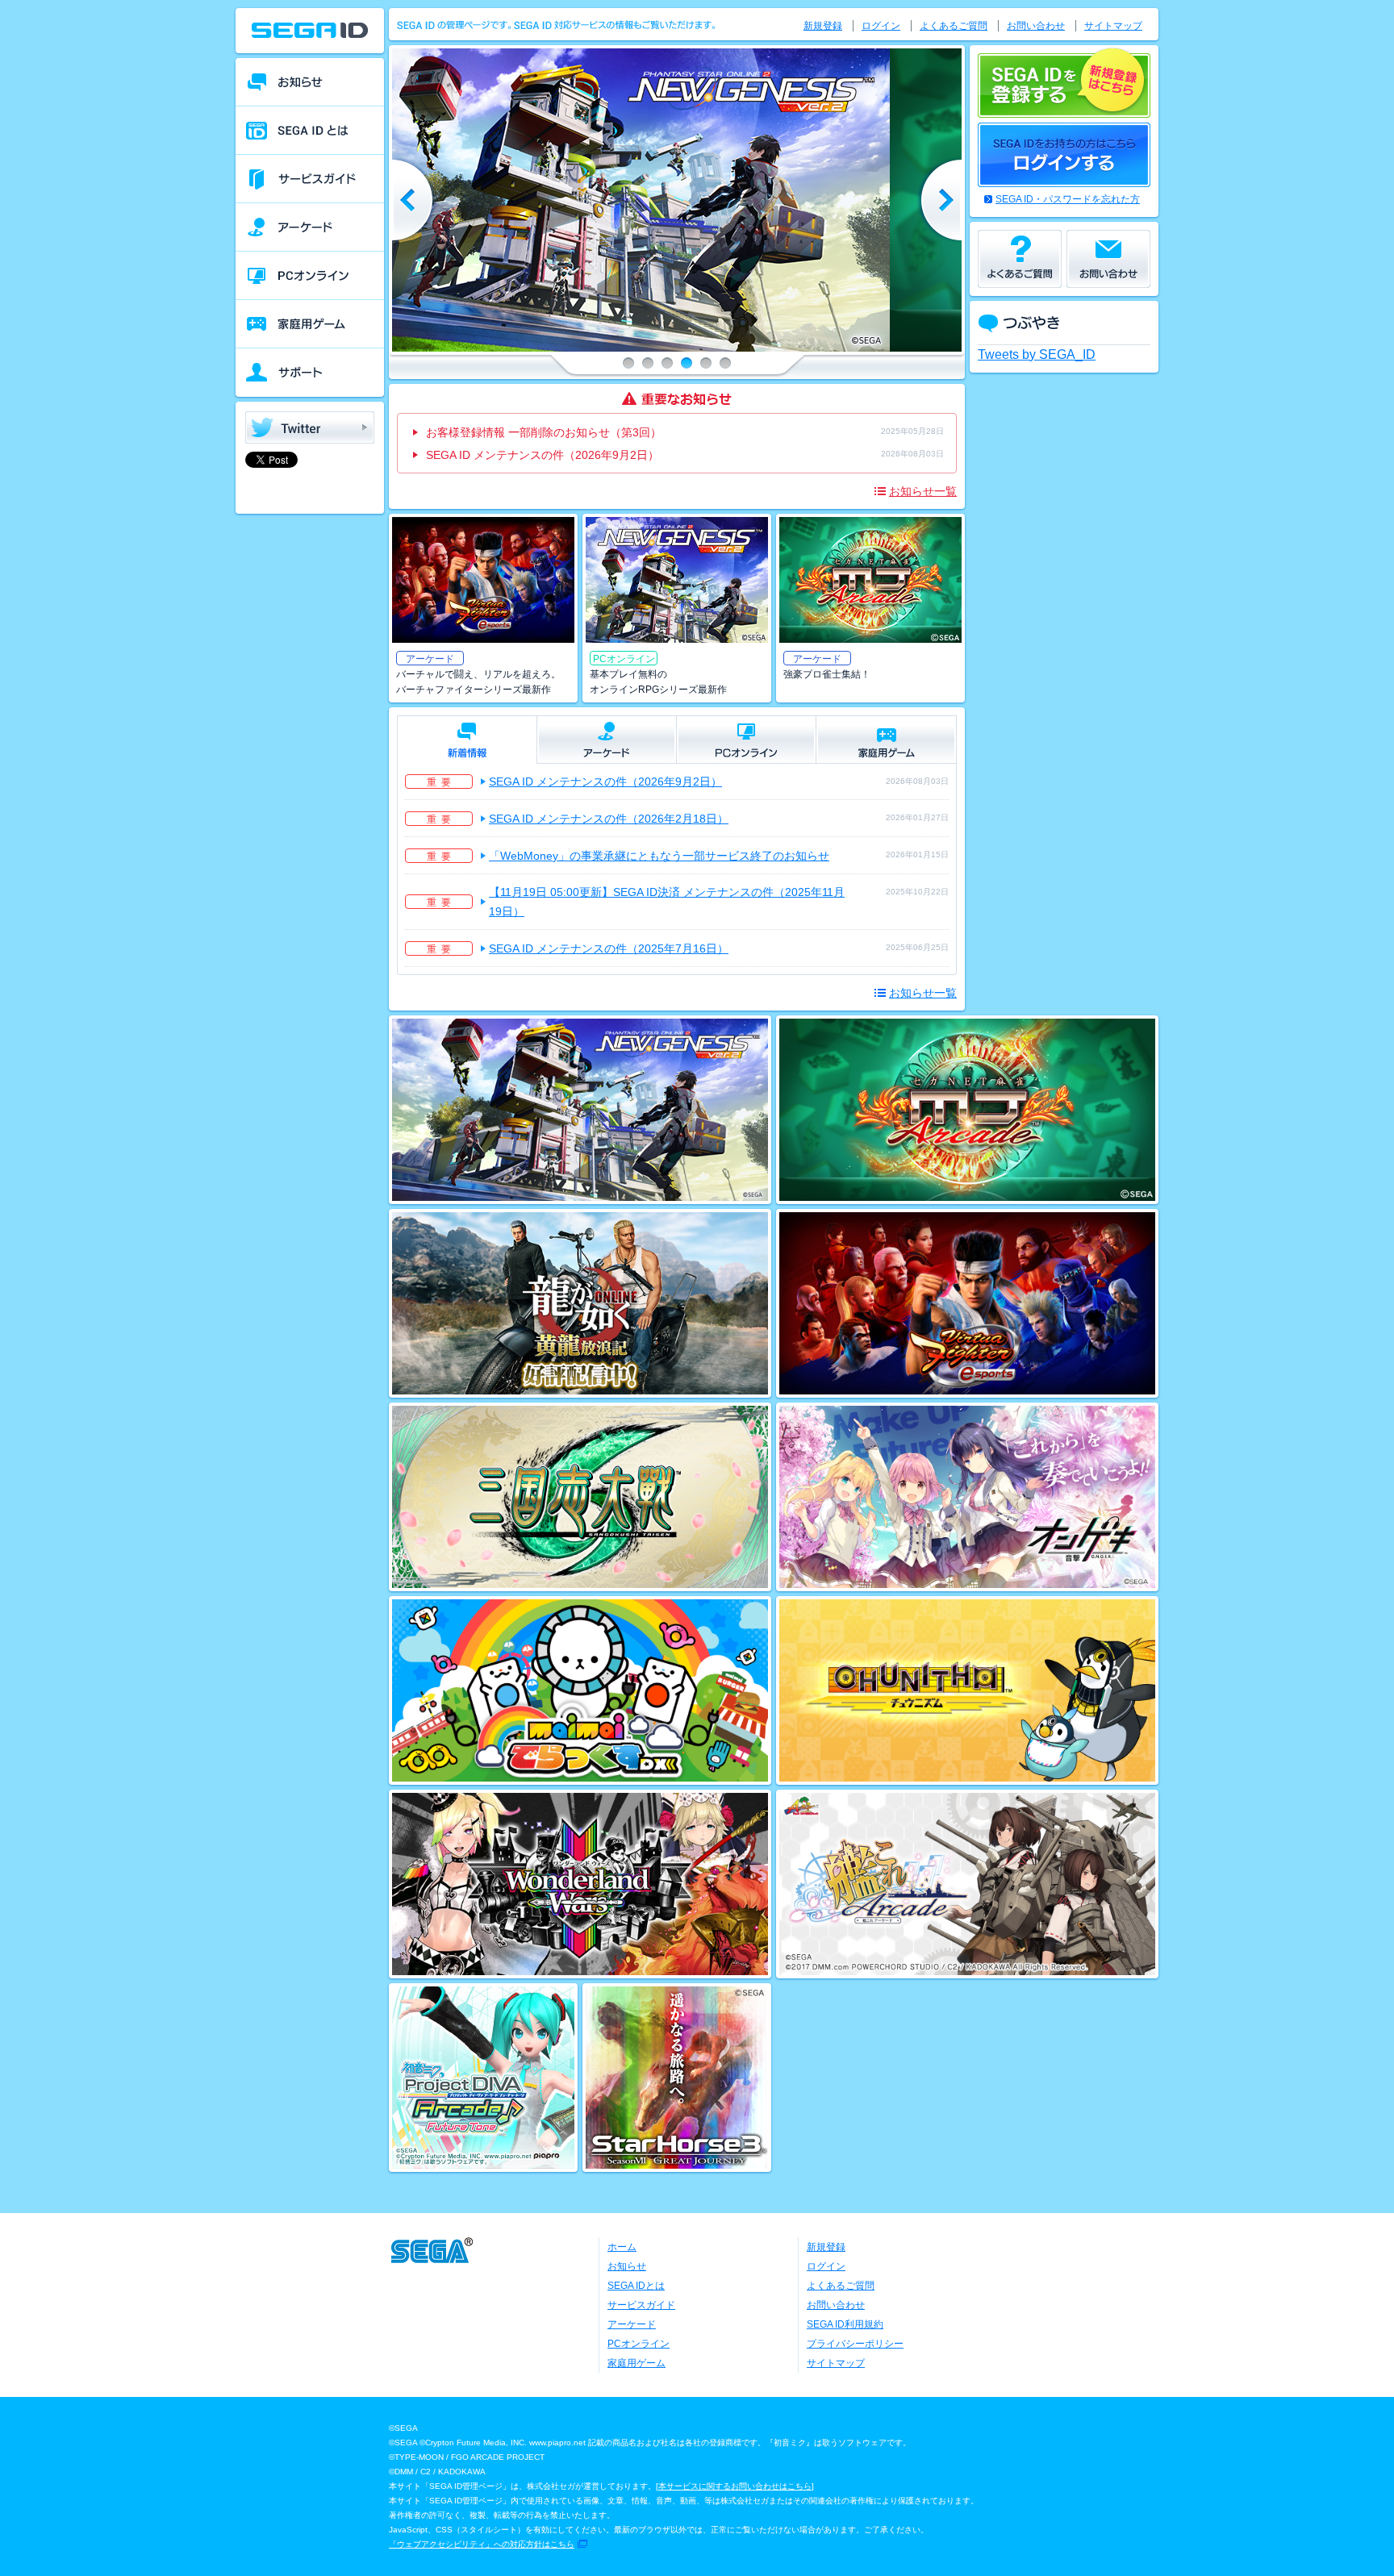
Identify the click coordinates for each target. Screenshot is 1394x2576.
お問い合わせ (1036, 26)
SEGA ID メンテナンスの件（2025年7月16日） (609, 948)
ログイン (881, 26)
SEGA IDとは (636, 2286)
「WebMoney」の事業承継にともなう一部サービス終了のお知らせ (659, 856)
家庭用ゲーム (636, 2363)
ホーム (622, 2247)
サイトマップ (1113, 26)
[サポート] (310, 373)
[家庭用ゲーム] (310, 324)
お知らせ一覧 (923, 491)
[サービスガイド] (310, 179)
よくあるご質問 (954, 26)
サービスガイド (641, 2305)
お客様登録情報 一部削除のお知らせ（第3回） (544, 432)
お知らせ (627, 2266)
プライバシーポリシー (855, 2344)
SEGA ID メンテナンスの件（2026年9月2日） (543, 455)
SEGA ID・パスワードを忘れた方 (1068, 199)
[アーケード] (310, 227)
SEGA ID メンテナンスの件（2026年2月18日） (609, 819)
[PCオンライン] (310, 276)
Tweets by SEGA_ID (1037, 354)
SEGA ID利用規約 (845, 2324)
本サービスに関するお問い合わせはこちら (735, 2486)
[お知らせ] (310, 82)
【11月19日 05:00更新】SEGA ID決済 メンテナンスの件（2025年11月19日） (667, 902)
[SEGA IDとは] (310, 131)
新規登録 (823, 26)
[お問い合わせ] (1108, 259)
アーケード (632, 2324)
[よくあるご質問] (1020, 259)
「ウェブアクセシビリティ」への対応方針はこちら (482, 2544)
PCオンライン (639, 2344)
